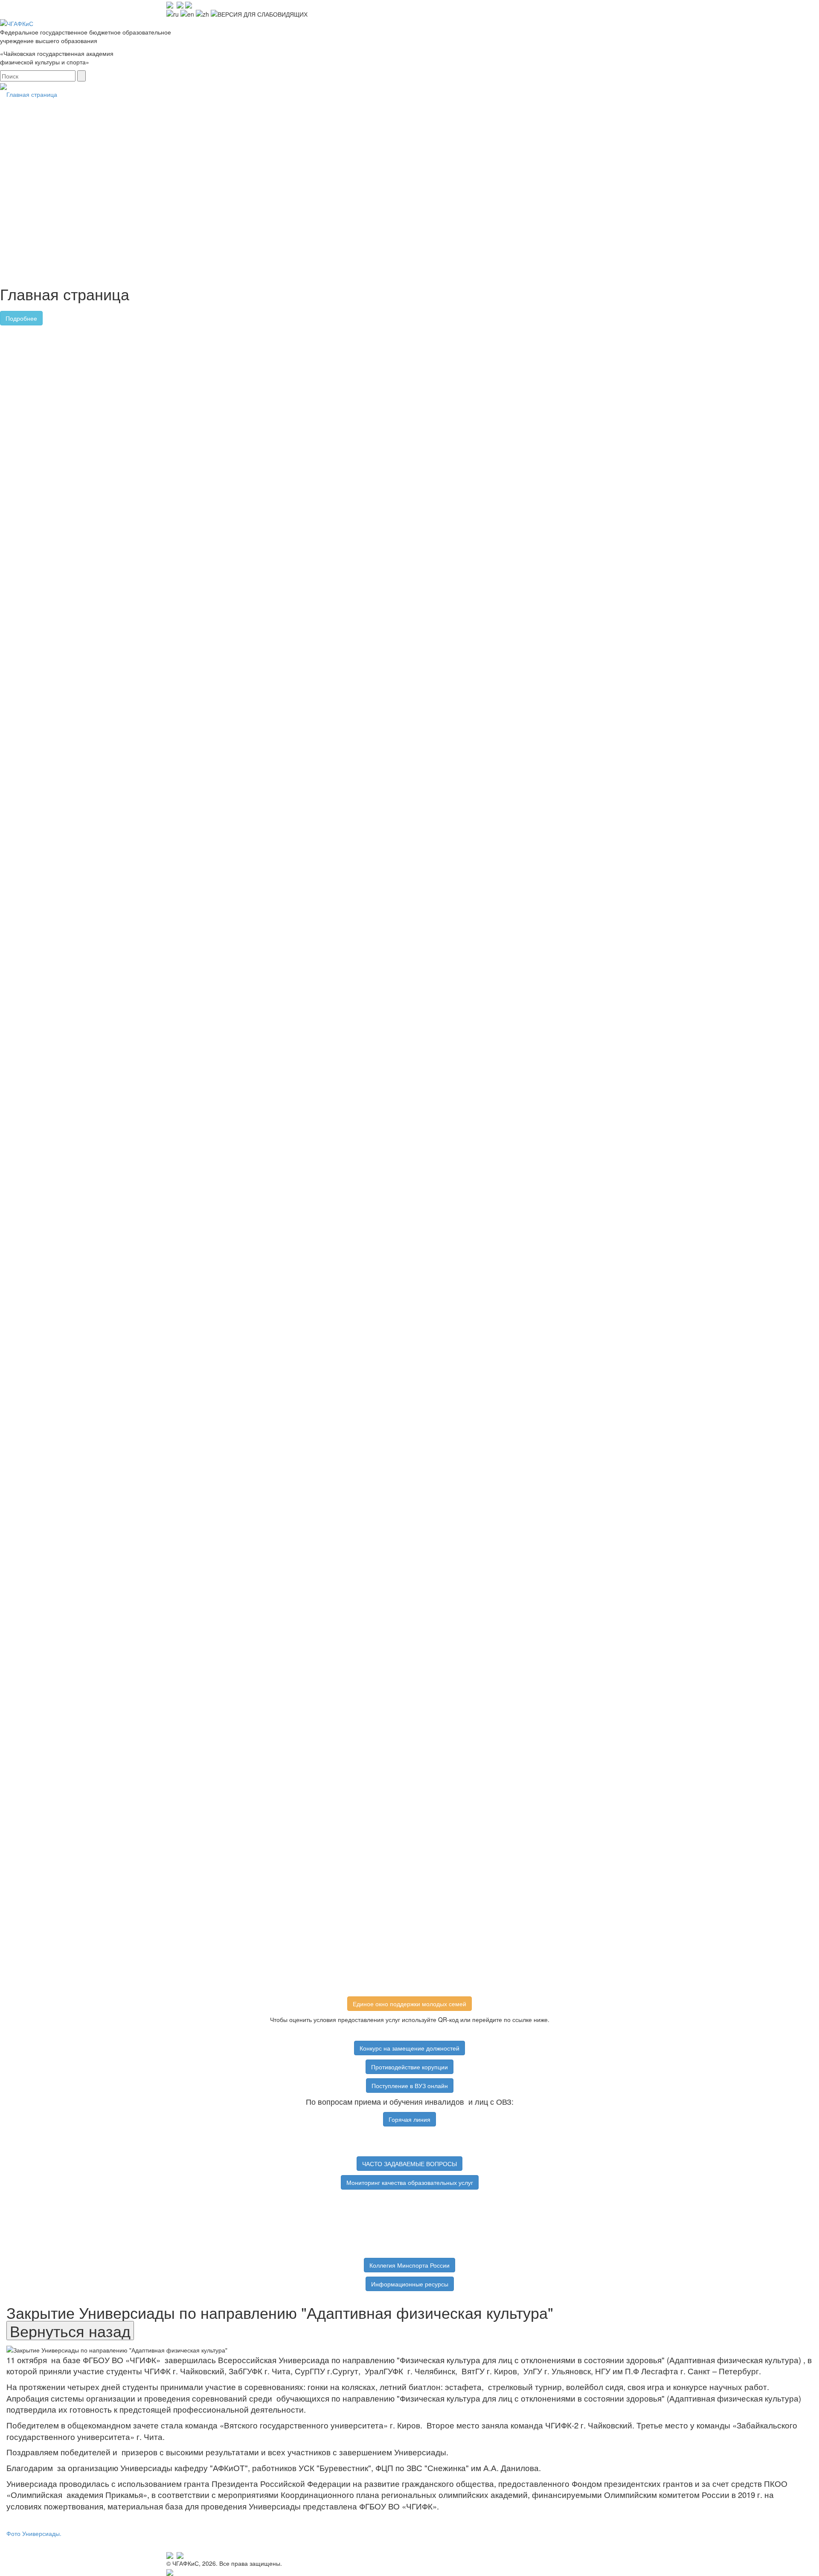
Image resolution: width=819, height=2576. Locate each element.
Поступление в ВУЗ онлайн (410, 2086)
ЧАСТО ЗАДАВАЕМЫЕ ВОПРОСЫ (409, 2164)
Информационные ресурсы (410, 2284)
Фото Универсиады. (34, 2533)
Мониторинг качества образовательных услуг (410, 2182)
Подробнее (21, 318)
